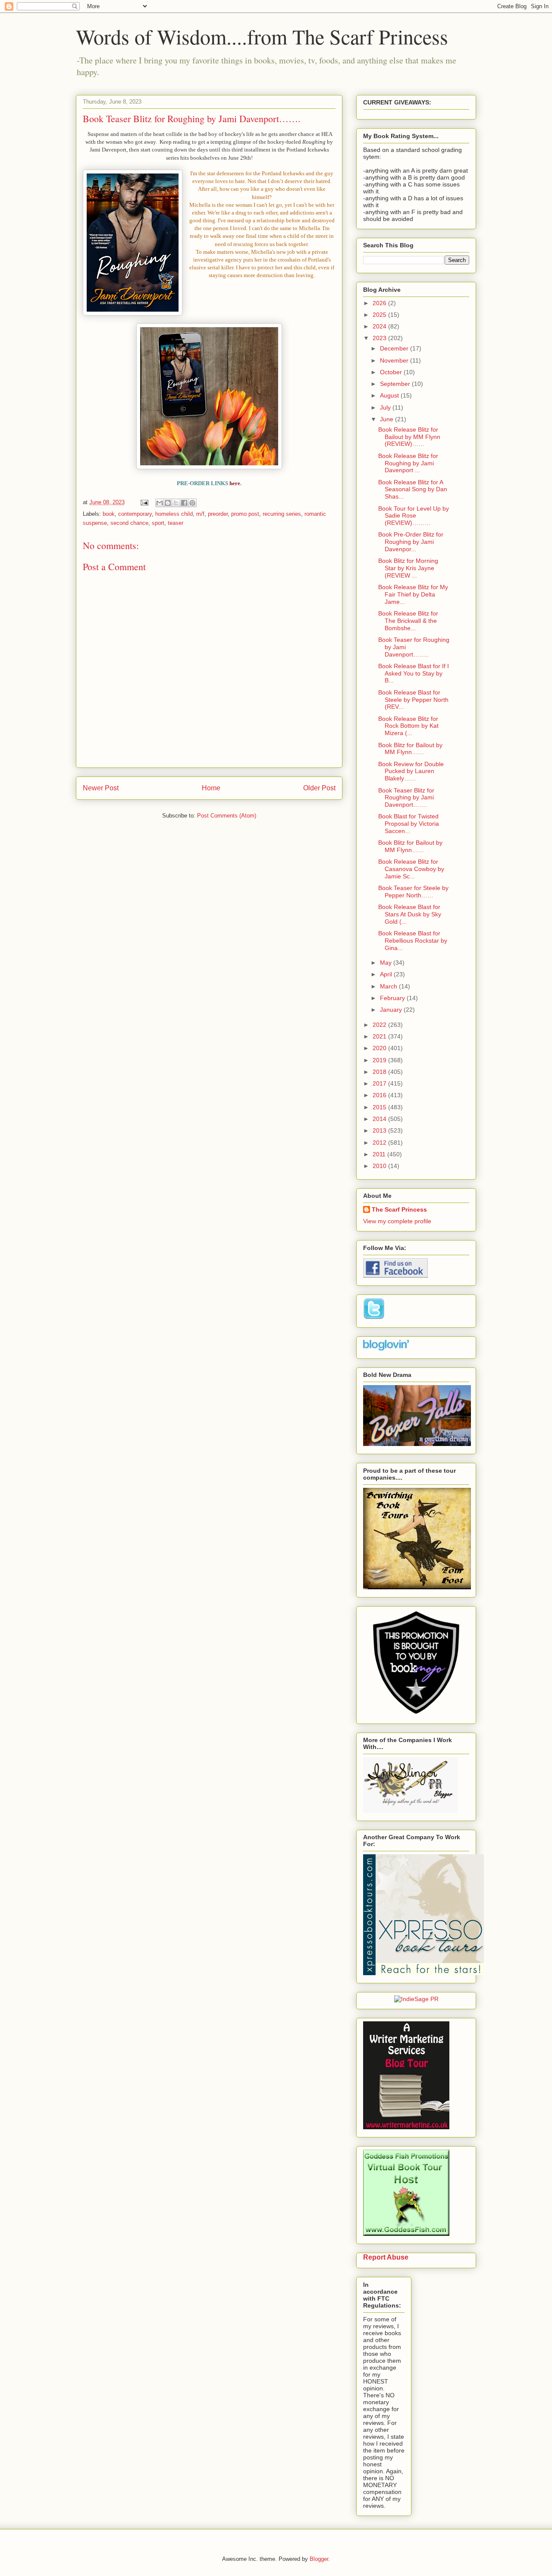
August (390, 395)
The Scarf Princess (399, 1209)
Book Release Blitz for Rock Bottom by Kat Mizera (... (408, 726)
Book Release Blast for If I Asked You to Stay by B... (414, 673)
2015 (380, 1107)
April (387, 974)
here (235, 483)
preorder (218, 514)
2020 (380, 1048)
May (387, 963)
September (396, 384)
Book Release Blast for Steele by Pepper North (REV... (413, 700)
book (109, 514)
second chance (129, 523)
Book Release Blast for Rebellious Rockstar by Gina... (413, 941)
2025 (380, 315)
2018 (380, 1072)
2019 (380, 1060)
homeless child (174, 514)
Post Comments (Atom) (227, 816)
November (395, 360)
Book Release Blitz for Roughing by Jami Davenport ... (408, 463)
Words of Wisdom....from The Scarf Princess (262, 36)
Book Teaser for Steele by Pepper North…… (413, 892)
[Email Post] (144, 502)
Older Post (319, 788)
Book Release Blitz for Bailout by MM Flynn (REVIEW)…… (409, 437)
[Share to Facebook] (184, 503)
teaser (176, 523)
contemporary (135, 514)
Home (211, 788)
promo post (245, 514)
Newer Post (101, 788)
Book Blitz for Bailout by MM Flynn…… (410, 749)
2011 (380, 1154)
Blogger (319, 2559)
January (392, 1010)
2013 (380, 1130)
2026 (380, 303)
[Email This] (160, 503)
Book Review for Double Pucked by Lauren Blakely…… (411, 771)
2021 (380, 1036)
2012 (380, 1143)
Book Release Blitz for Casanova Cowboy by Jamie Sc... (411, 869)
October (392, 372)
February (393, 998)
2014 (380, 1119)
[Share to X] (176, 503)
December (395, 348)
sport (158, 523)
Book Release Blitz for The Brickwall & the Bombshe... (408, 621)
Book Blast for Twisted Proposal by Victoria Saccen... (409, 824)
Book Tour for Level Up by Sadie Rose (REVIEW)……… (414, 516)
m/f (200, 514)
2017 (380, 1083)
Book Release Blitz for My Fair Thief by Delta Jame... (413, 594)
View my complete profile (397, 1221)
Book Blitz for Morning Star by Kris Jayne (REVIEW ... (408, 568)
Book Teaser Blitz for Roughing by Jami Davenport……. (406, 798)
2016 (380, 1095)
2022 (380, 1025)
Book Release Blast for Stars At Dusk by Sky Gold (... (410, 914)
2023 (380, 338)
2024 (380, 326)
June (387, 419)
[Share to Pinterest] (192, 503)
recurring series (282, 514)
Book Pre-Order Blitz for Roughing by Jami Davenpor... (411, 542)
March (389, 986)
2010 (380, 1166)
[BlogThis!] (168, 503)
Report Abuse (386, 2257)
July (386, 407)
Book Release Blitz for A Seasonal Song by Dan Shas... (413, 489)
